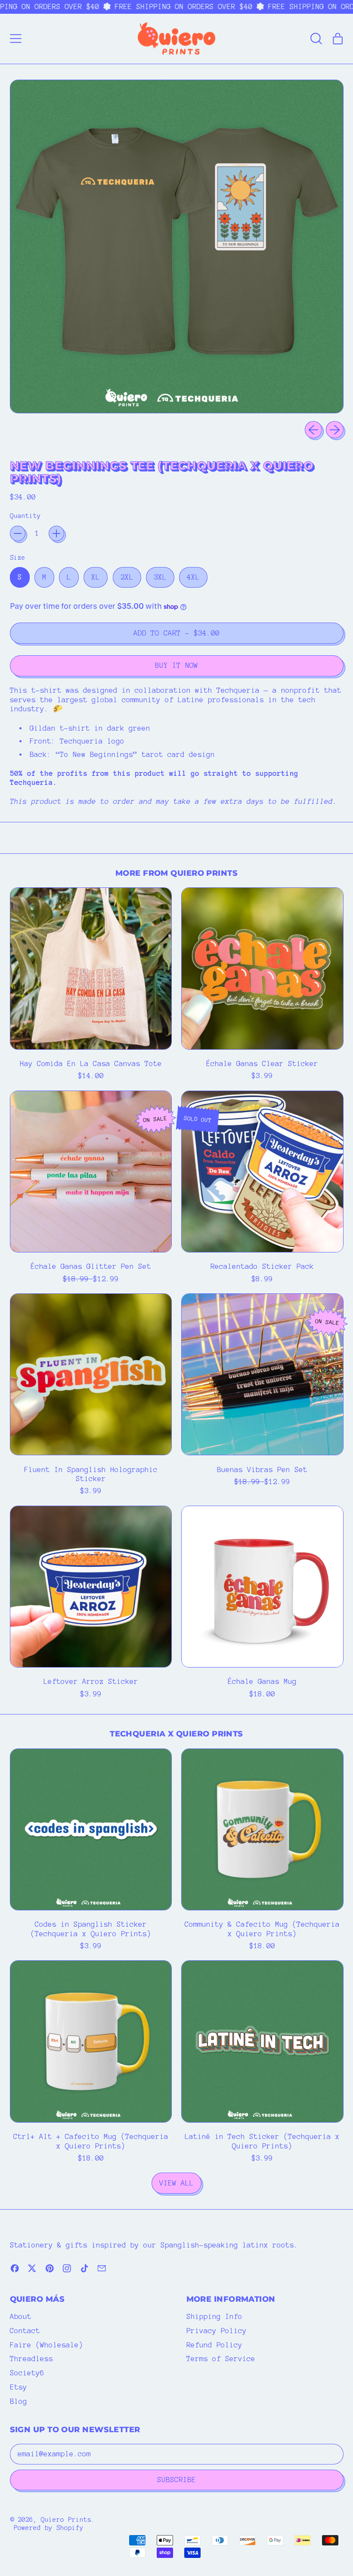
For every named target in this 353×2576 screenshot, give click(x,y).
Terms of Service (221, 2359)
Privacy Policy (217, 2331)
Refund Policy (214, 2345)
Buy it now (176, 665)
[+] (56, 533)
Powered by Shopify (49, 2528)
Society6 (27, 2373)
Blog (19, 2401)
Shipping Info (214, 2316)
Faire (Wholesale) (46, 2345)
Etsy (19, 2387)
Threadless (31, 2359)
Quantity (25, 516)
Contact (25, 2331)
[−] (18, 533)
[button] (316, 39)
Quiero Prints (66, 2520)
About (21, 2316)
